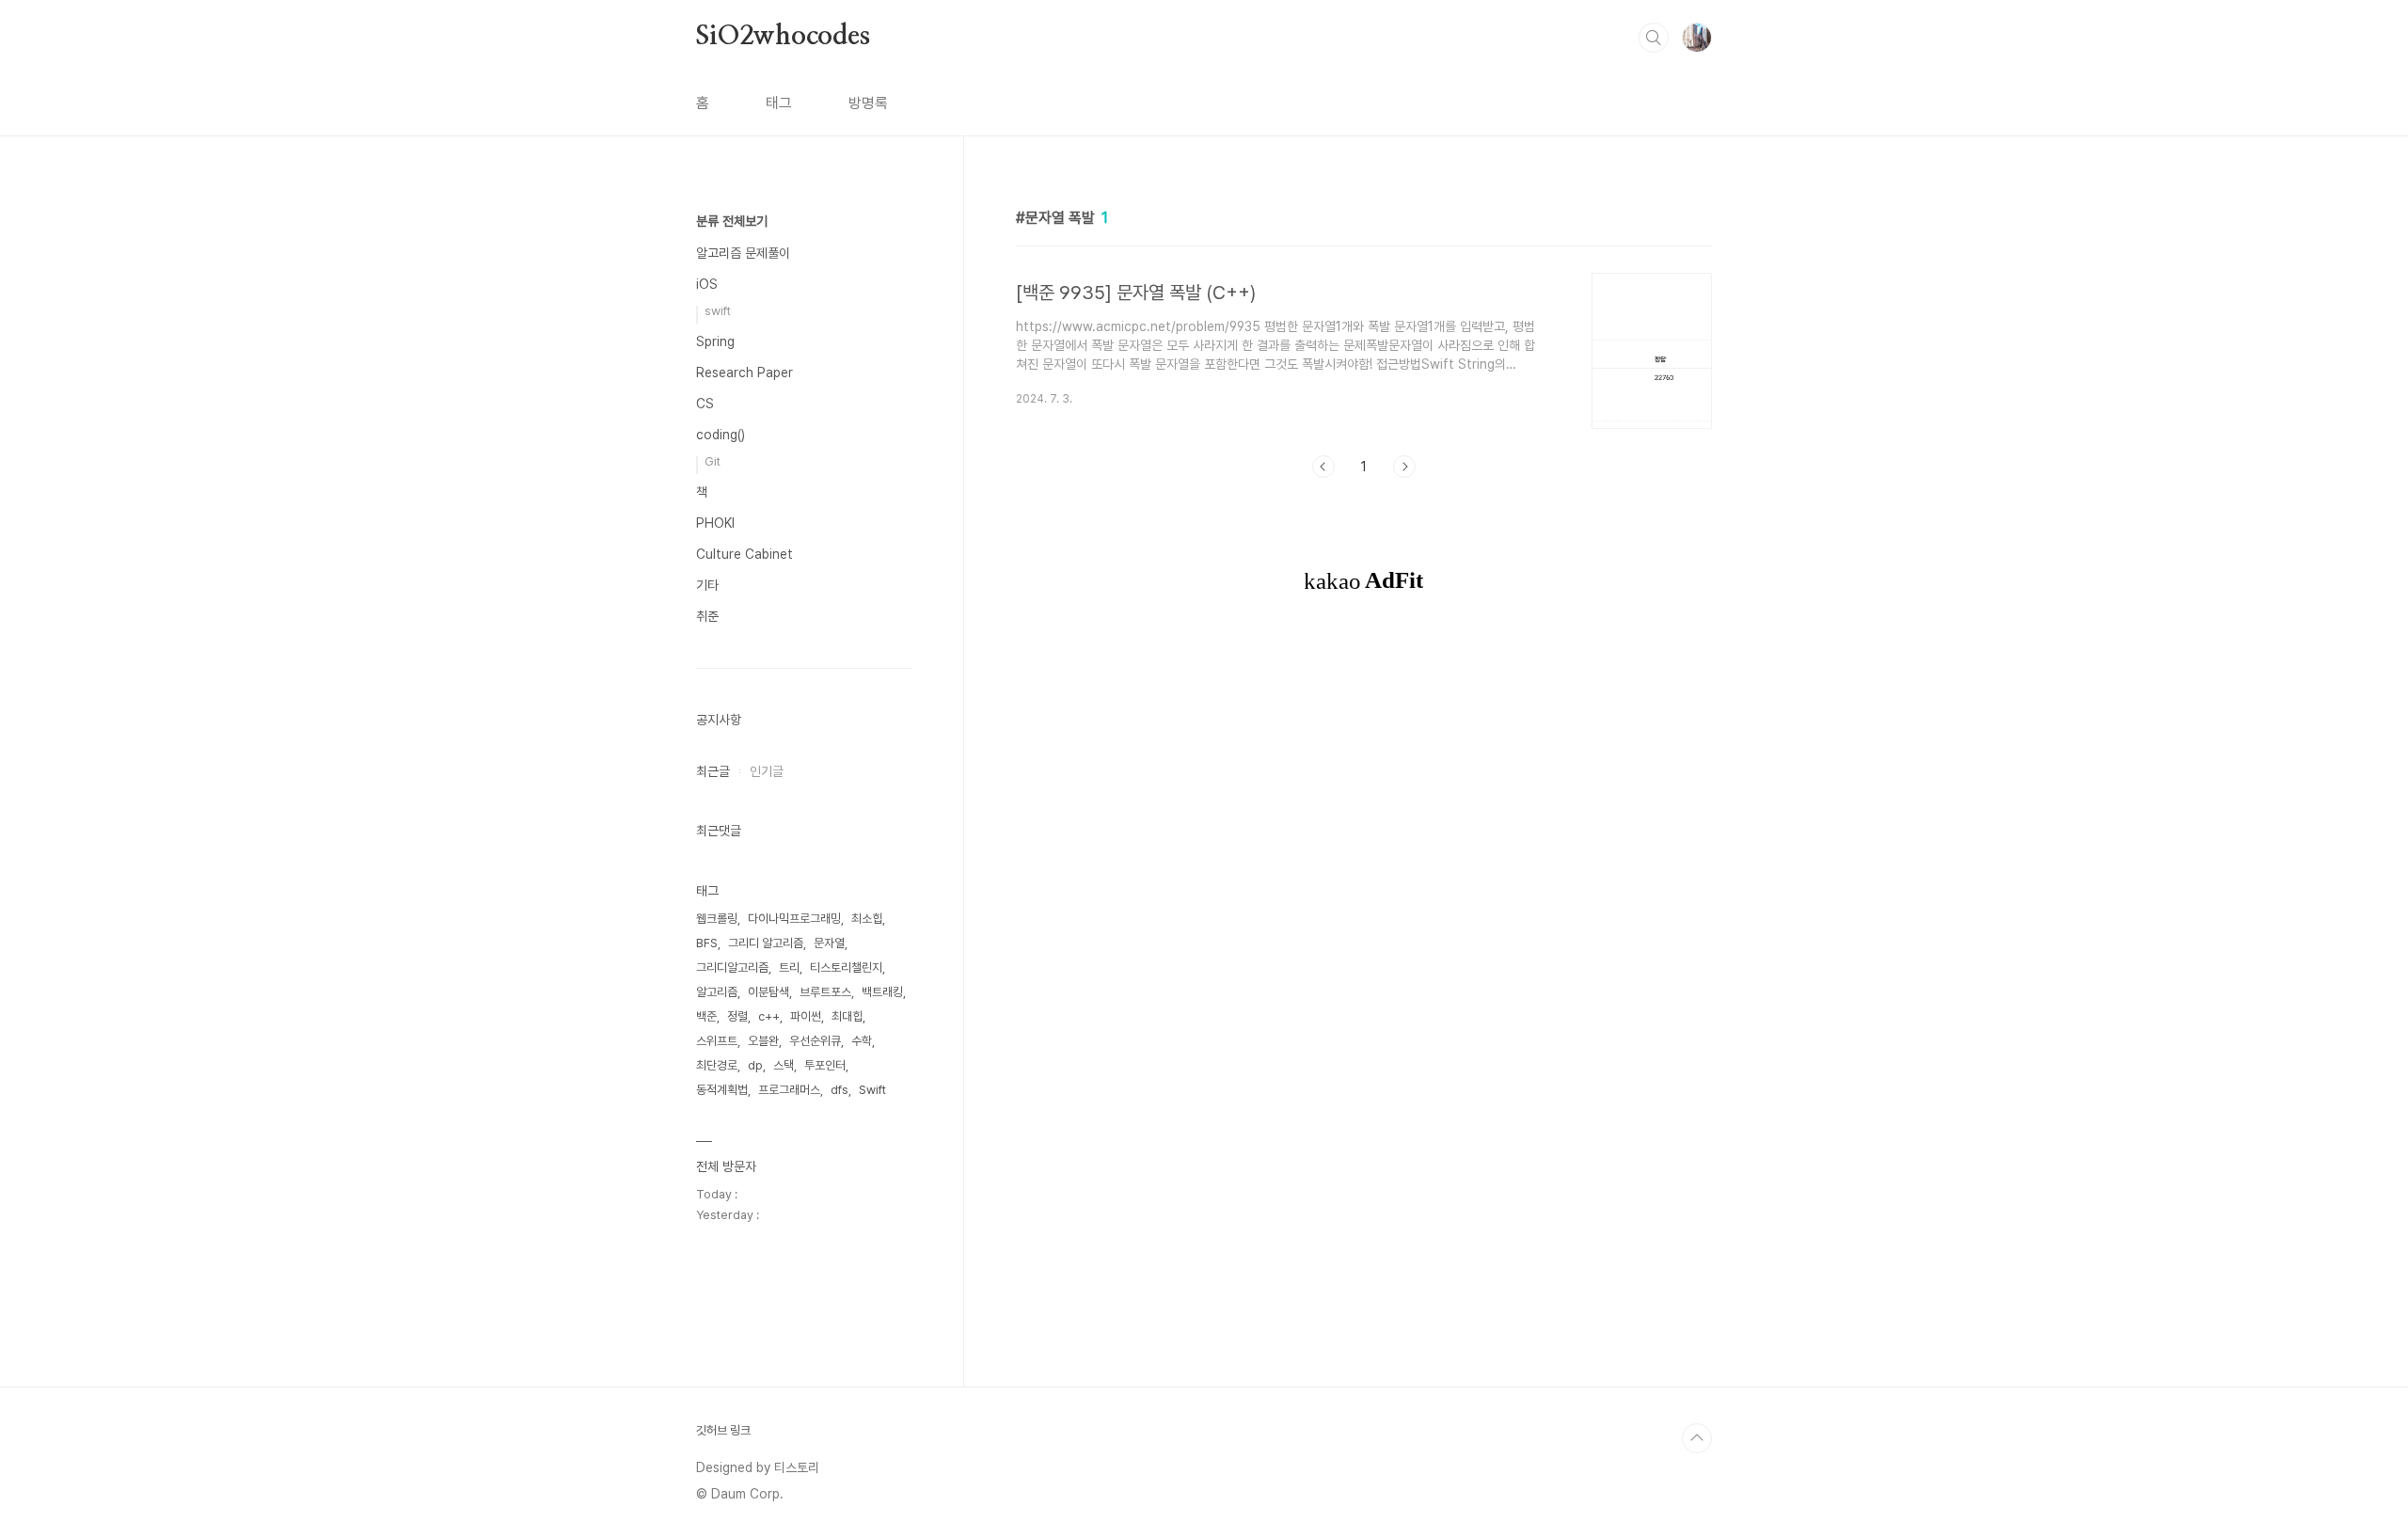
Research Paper (745, 373)
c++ (769, 1016)
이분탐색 (768, 992)
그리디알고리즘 (732, 967)
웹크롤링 (717, 919)
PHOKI (715, 523)
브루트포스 (825, 992)
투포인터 (825, 1065)
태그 (779, 103)
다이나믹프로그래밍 (794, 919)
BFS (707, 943)
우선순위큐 (815, 1041)
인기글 (767, 771)
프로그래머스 (789, 1090)
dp (755, 1065)
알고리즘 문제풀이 (743, 253)
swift (718, 311)
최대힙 (847, 1016)
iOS (707, 284)
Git (713, 461)
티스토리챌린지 (846, 967)
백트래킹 (882, 992)
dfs (840, 1090)
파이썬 (806, 1016)
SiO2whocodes (783, 37)
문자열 (829, 943)
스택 (784, 1065)
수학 (862, 1041)
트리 (789, 967)
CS (705, 404)
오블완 (763, 1041)
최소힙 (867, 919)
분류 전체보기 (732, 221)
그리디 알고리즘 (766, 943)
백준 (706, 1016)
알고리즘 (717, 992)
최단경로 (717, 1065)
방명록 (868, 103)
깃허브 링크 (723, 1430)
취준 (707, 616)
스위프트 (717, 1041)
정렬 (737, 1016)
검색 (1654, 38)
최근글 (713, 771)
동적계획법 (722, 1090)
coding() (721, 435)
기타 (707, 585)
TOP (1697, 1438)
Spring (715, 341)
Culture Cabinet (745, 554)
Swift (872, 1090)
